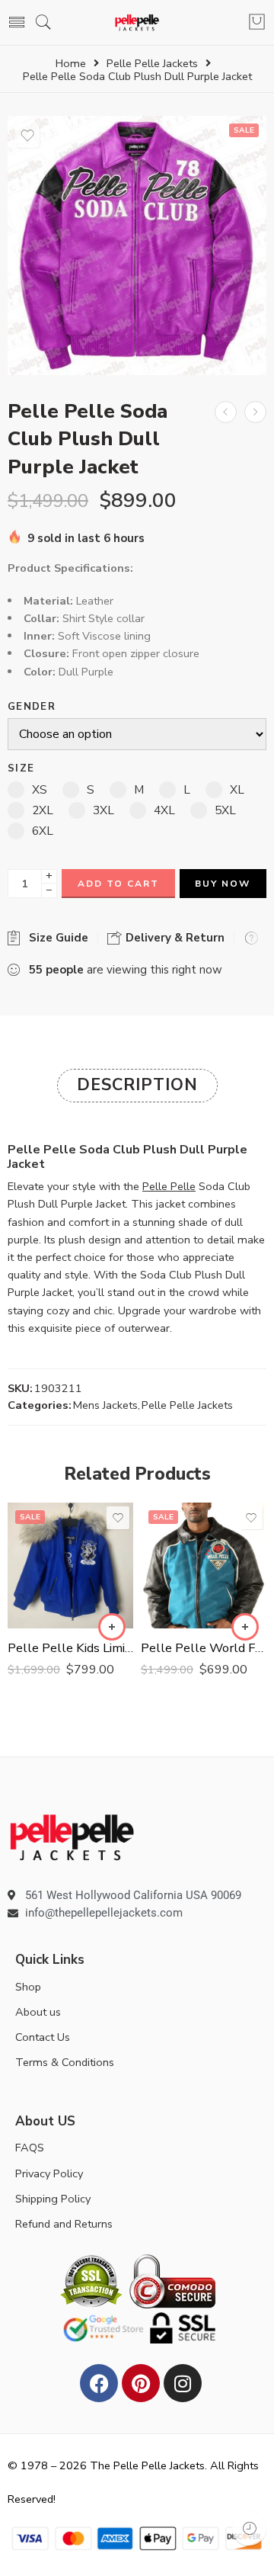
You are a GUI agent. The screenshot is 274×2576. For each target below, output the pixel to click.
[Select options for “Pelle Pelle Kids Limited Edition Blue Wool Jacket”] (112, 1627)
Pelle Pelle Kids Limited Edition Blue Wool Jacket (70, 1648)
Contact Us (43, 2037)
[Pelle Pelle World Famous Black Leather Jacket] (204, 1565)
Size (21, 769)
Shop (28, 1987)
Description (137, 1085)
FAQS (30, 2148)
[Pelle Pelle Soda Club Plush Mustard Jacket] (255, 412)
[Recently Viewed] (249, 2528)
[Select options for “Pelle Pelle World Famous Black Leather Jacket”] (245, 1627)
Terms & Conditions (65, 2062)
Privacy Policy (49, 2173)
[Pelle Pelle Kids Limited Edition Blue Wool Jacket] (70, 1565)
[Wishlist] (27, 136)
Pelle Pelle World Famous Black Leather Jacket (204, 1648)
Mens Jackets (105, 1405)
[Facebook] (99, 2383)
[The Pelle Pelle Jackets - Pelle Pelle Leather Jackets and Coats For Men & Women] (137, 22)
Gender (32, 707)
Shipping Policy (53, 2199)
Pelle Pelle (169, 1186)
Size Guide (56, 938)
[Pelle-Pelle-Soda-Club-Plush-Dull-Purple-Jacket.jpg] (137, 245)
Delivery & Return (174, 938)
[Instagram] (183, 2383)
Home (71, 64)
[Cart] (257, 23)
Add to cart (118, 884)
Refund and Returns (64, 2224)
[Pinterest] (141, 2383)
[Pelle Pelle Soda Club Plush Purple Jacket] (226, 412)
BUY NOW (223, 884)
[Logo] (72, 1837)
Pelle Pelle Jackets (152, 64)
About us (38, 2012)
